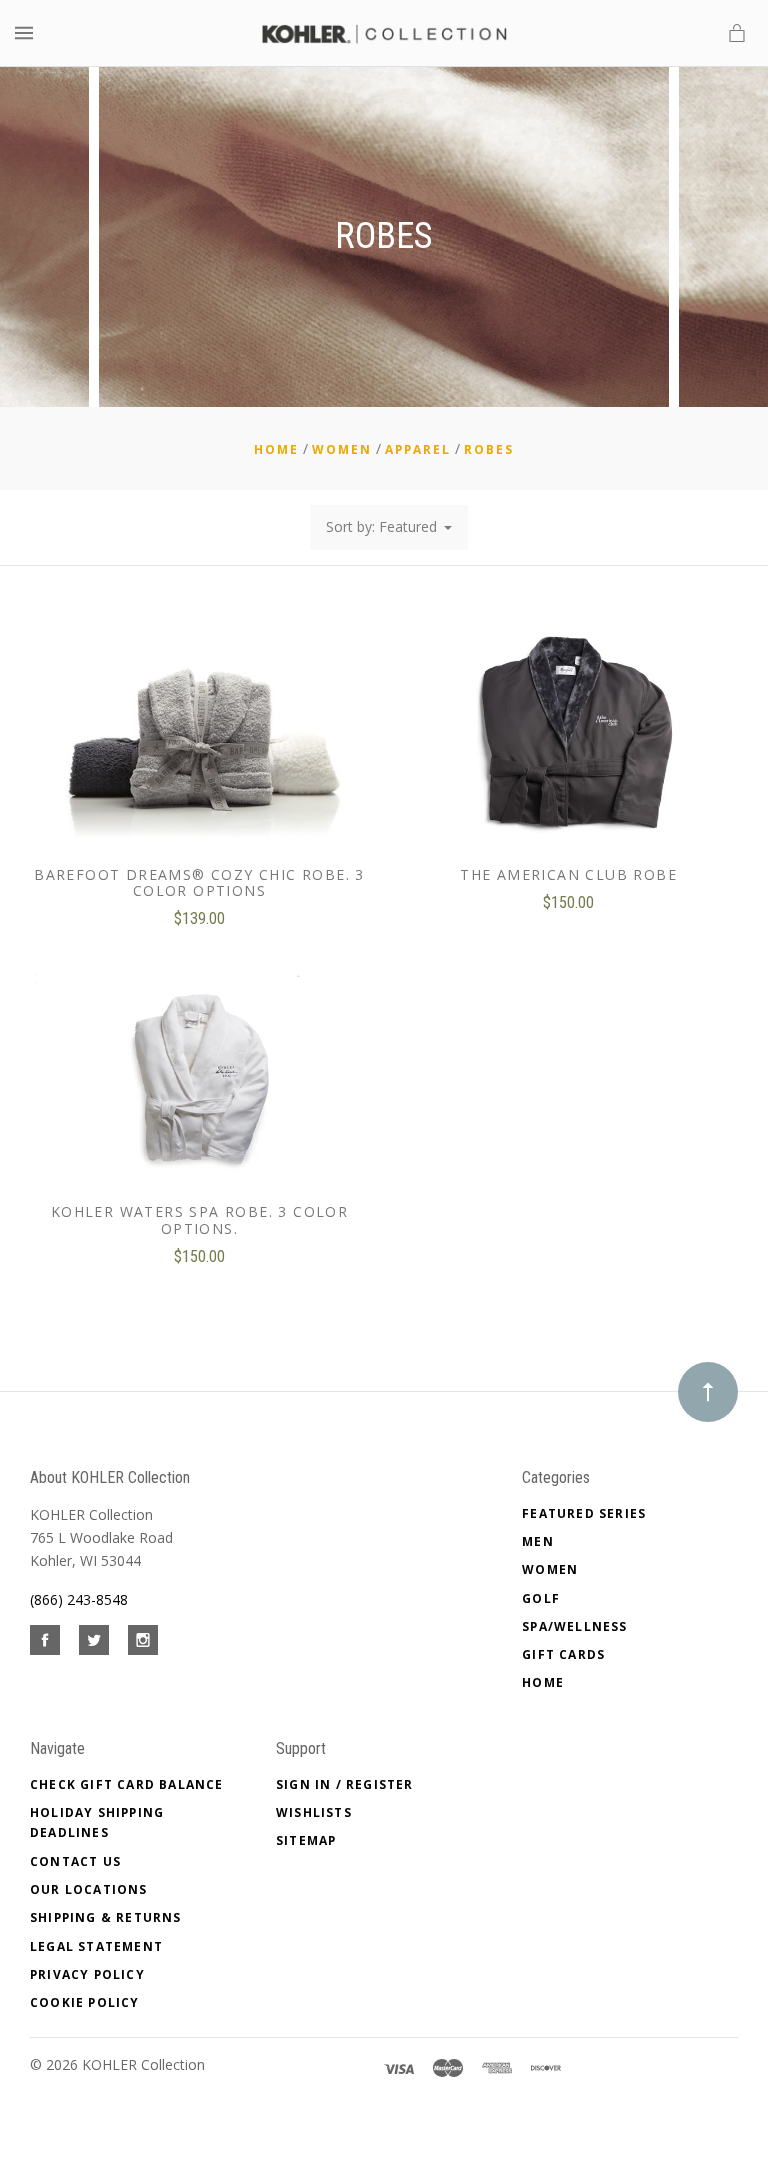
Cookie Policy (85, 2002)
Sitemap (306, 1840)
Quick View (199, 748)
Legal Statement (96, 1946)
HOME (543, 1682)
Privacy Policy (87, 1974)
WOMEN (550, 1569)
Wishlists (314, 1812)
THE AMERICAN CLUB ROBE (568, 874)
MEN (538, 1541)
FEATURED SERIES (584, 1513)
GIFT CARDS (563, 1654)
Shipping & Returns (106, 1917)
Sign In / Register (345, 1784)
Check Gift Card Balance (127, 1784)
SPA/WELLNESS (574, 1626)
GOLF (541, 1598)
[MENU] (27, 33)
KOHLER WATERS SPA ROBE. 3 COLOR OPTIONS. (199, 1220)
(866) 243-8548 (79, 1599)
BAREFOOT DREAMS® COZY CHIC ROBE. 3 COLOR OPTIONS (199, 883)
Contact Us (75, 1861)
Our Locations (89, 1889)
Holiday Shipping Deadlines (97, 1822)
